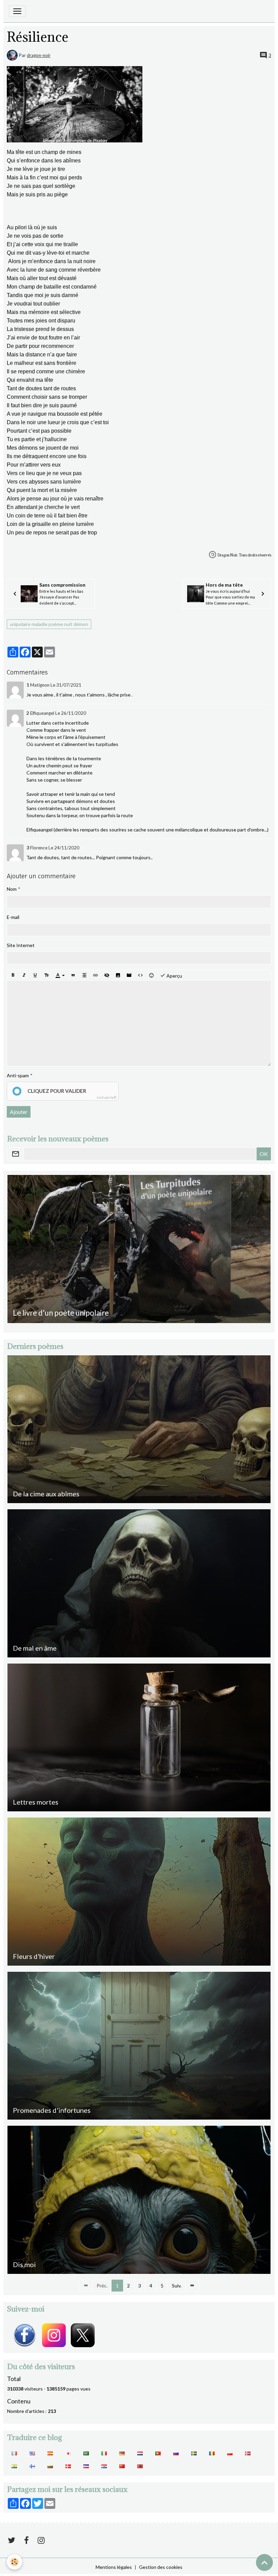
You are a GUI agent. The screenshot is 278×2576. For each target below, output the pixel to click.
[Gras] (13, 975)
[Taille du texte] (46, 975)
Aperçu (174, 976)
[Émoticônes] (152, 975)
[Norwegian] (248, 2453)
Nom (12, 889)
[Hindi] (14, 2465)
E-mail (13, 917)
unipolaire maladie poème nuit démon (49, 624)
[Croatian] (104, 2465)
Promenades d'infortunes (52, 2110)
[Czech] (86, 2465)
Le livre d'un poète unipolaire (61, 1313)
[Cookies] (14, 2562)
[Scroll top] (264, 2562)
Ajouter (19, 1112)
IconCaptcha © (106, 1097)
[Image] (118, 975)
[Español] (50, 2453)
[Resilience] (75, 104)
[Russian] (176, 2453)
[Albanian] (140, 2465)
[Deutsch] (122, 2453)
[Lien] (96, 975)
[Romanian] (212, 2453)
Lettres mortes (36, 1802)
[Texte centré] (84, 975)
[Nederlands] (140, 2453)
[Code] (140, 975)
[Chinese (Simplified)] (122, 2465)
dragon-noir (39, 55)
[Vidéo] (129, 975)
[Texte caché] (107, 975)
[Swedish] (194, 2453)
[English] (32, 2453)
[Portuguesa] (158, 2453)
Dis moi (24, 2264)
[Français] (14, 2453)
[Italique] (24, 975)
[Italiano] (104, 2453)
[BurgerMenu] (17, 11)
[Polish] (230, 2453)
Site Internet (21, 945)
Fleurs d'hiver (34, 1956)
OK (264, 1154)
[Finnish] (32, 2465)
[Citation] (73, 975)
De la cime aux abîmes (46, 1494)
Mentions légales (114, 2567)
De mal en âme (35, 1648)
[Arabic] (86, 2453)
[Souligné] (35, 975)
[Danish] (68, 2465)
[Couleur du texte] (60, 975)
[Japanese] (68, 2453)
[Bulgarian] (50, 2465)
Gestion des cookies (161, 2567)
